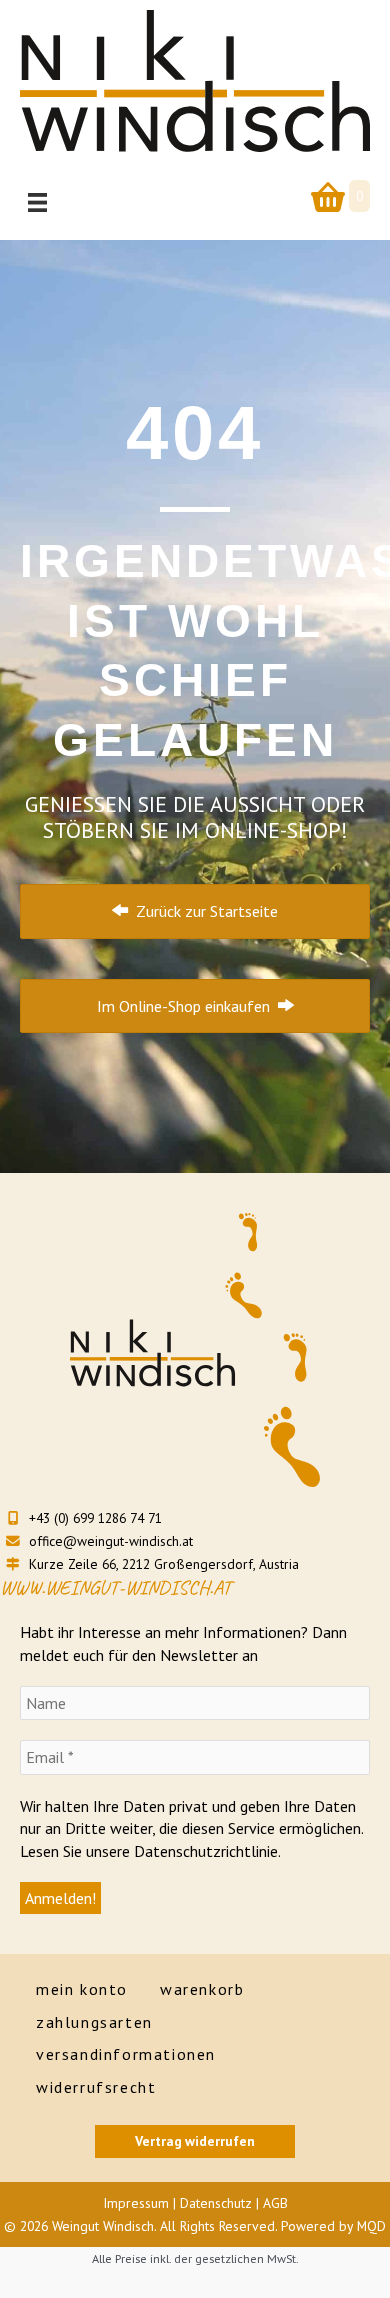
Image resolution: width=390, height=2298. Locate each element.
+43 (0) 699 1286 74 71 (93, 1518)
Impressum (136, 2203)
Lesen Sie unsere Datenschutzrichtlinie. (150, 1851)
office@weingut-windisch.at (109, 1541)
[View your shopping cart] (324, 196)
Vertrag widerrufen (195, 2141)
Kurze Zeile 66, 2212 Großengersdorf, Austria (162, 1564)
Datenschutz (216, 2203)
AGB (275, 2203)
